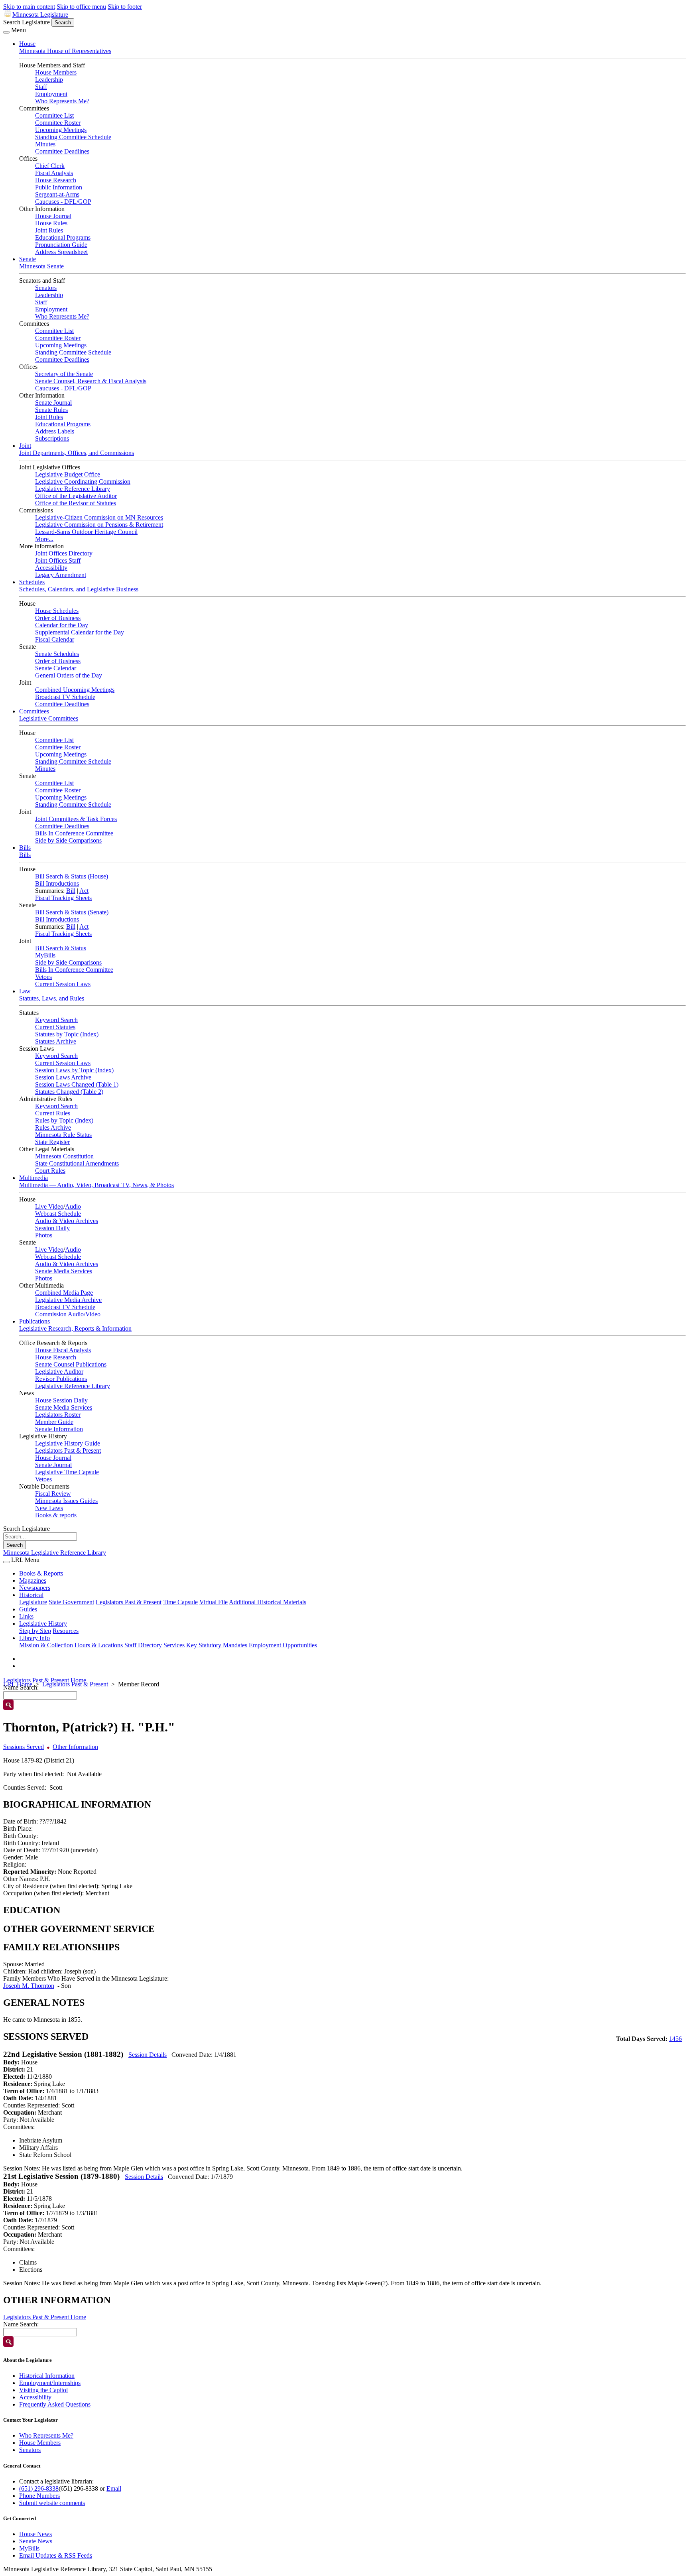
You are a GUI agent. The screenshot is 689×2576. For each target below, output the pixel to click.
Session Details (148, 2055)
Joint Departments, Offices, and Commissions (77, 453)
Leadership (49, 80)
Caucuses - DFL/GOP (63, 202)
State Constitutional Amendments (77, 1163)
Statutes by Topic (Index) (67, 1034)
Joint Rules (49, 230)
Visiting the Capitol (43, 2390)
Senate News (36, 2541)
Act (84, 891)
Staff (41, 87)
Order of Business (58, 618)
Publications (34, 1321)
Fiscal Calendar (55, 639)
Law (25, 991)
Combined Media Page (64, 1293)
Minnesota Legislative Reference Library (55, 1553)
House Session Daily (61, 1400)
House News (35, 2534)
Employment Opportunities (283, 1645)
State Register (52, 1142)
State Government (71, 1602)
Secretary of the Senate (64, 374)
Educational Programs (63, 237)
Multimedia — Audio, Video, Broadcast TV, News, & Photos (96, 1185)
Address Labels (55, 431)
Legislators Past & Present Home (45, 1680)
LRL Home (18, 1684)
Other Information (75, 1747)
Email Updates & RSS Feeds (56, 2555)
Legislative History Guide (68, 1443)
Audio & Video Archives (67, 1221)
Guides (28, 1609)
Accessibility (51, 568)
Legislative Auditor (59, 1372)
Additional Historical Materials (268, 1602)
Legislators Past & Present (68, 1450)
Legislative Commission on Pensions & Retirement (99, 525)
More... (44, 539)
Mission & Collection (46, 1645)
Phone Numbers (39, 2496)
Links (26, 1616)
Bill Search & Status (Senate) (72, 912)
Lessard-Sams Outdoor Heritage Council (86, 532)
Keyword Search (56, 1020)
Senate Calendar (56, 668)
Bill (71, 891)
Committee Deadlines (62, 151)
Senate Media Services (64, 1271)
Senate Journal (53, 403)
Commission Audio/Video (68, 1314)
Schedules (32, 582)
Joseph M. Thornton (29, 1986)
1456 (675, 2039)
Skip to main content (29, 7)
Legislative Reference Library (73, 489)
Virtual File (214, 1602)
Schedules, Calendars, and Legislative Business (79, 589)
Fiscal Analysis (54, 173)
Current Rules (53, 1113)
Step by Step (35, 1631)
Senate (28, 259)
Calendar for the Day (62, 625)
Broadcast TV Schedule (65, 697)
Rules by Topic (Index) (64, 1120)
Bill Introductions (57, 883)
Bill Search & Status (61, 948)
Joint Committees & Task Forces (76, 819)
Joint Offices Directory (64, 553)
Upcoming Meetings (61, 130)
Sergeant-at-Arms (57, 194)
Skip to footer (125, 7)
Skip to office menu (81, 7)
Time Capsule (180, 1602)
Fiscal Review (53, 1494)
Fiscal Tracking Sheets (63, 898)
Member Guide (54, 1422)
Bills (25, 848)
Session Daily (52, 1228)
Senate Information (59, 1429)
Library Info (34, 1638)
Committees (34, 711)
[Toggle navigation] (6, 32)
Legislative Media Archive (68, 1300)
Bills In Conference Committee (74, 833)
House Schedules (57, 611)
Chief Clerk (50, 166)
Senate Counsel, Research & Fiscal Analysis (91, 381)
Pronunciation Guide (61, 245)
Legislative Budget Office (68, 474)
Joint (25, 446)
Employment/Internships (50, 2383)
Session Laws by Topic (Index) (74, 1070)
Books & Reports (41, 1573)
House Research (56, 180)
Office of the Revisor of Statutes (76, 503)
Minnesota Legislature (40, 15)
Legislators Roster (58, 1415)
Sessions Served (24, 1747)
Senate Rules (51, 410)
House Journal (53, 216)
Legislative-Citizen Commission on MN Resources (99, 517)
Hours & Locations (99, 1645)
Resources (66, 1631)
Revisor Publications (61, 1379)
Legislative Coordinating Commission (83, 482)
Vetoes (43, 977)
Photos (44, 1235)
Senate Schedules (57, 654)
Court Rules (50, 1171)
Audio (73, 1206)
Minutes (45, 144)
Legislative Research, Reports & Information (75, 1328)
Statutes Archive (56, 1041)
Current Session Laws (63, 984)
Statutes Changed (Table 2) (69, 1092)
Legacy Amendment (61, 575)
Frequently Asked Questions (55, 2404)
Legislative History (43, 1624)
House (27, 44)
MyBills (45, 955)
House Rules (51, 223)
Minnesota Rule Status (63, 1135)
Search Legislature (27, 22)
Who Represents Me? (62, 101)
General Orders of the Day (69, 675)
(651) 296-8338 (39, 2488)
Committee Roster (58, 123)
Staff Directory (143, 1645)
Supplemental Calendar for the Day (80, 632)
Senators (46, 288)
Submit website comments (52, 2503)
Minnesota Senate (41, 266)
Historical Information (47, 2376)
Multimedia (33, 1178)
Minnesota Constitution (64, 1156)
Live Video (49, 1206)
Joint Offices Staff (58, 560)
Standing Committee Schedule (73, 137)
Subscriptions (52, 438)
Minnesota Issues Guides (66, 1501)
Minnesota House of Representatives (65, 51)
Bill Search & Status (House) (72, 876)
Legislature (33, 1602)
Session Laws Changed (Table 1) (77, 1084)
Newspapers (35, 1588)
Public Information (59, 187)
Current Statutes (55, 1027)
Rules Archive (53, 1127)
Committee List (54, 115)
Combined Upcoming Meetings (75, 690)
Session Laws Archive (63, 1077)
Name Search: (21, 2324)
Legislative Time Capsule (67, 1472)
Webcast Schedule (58, 1214)
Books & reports (56, 1515)
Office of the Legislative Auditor (76, 496)
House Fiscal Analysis (63, 1350)
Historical (31, 1595)
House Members (56, 72)
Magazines (33, 1580)
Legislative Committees (49, 718)
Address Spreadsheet (61, 252)
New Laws (49, 1508)
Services (174, 1645)
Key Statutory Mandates (217, 1645)
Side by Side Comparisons (68, 840)
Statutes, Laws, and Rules (52, 998)
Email (114, 2488)
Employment (51, 94)
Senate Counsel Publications (71, 1364)
